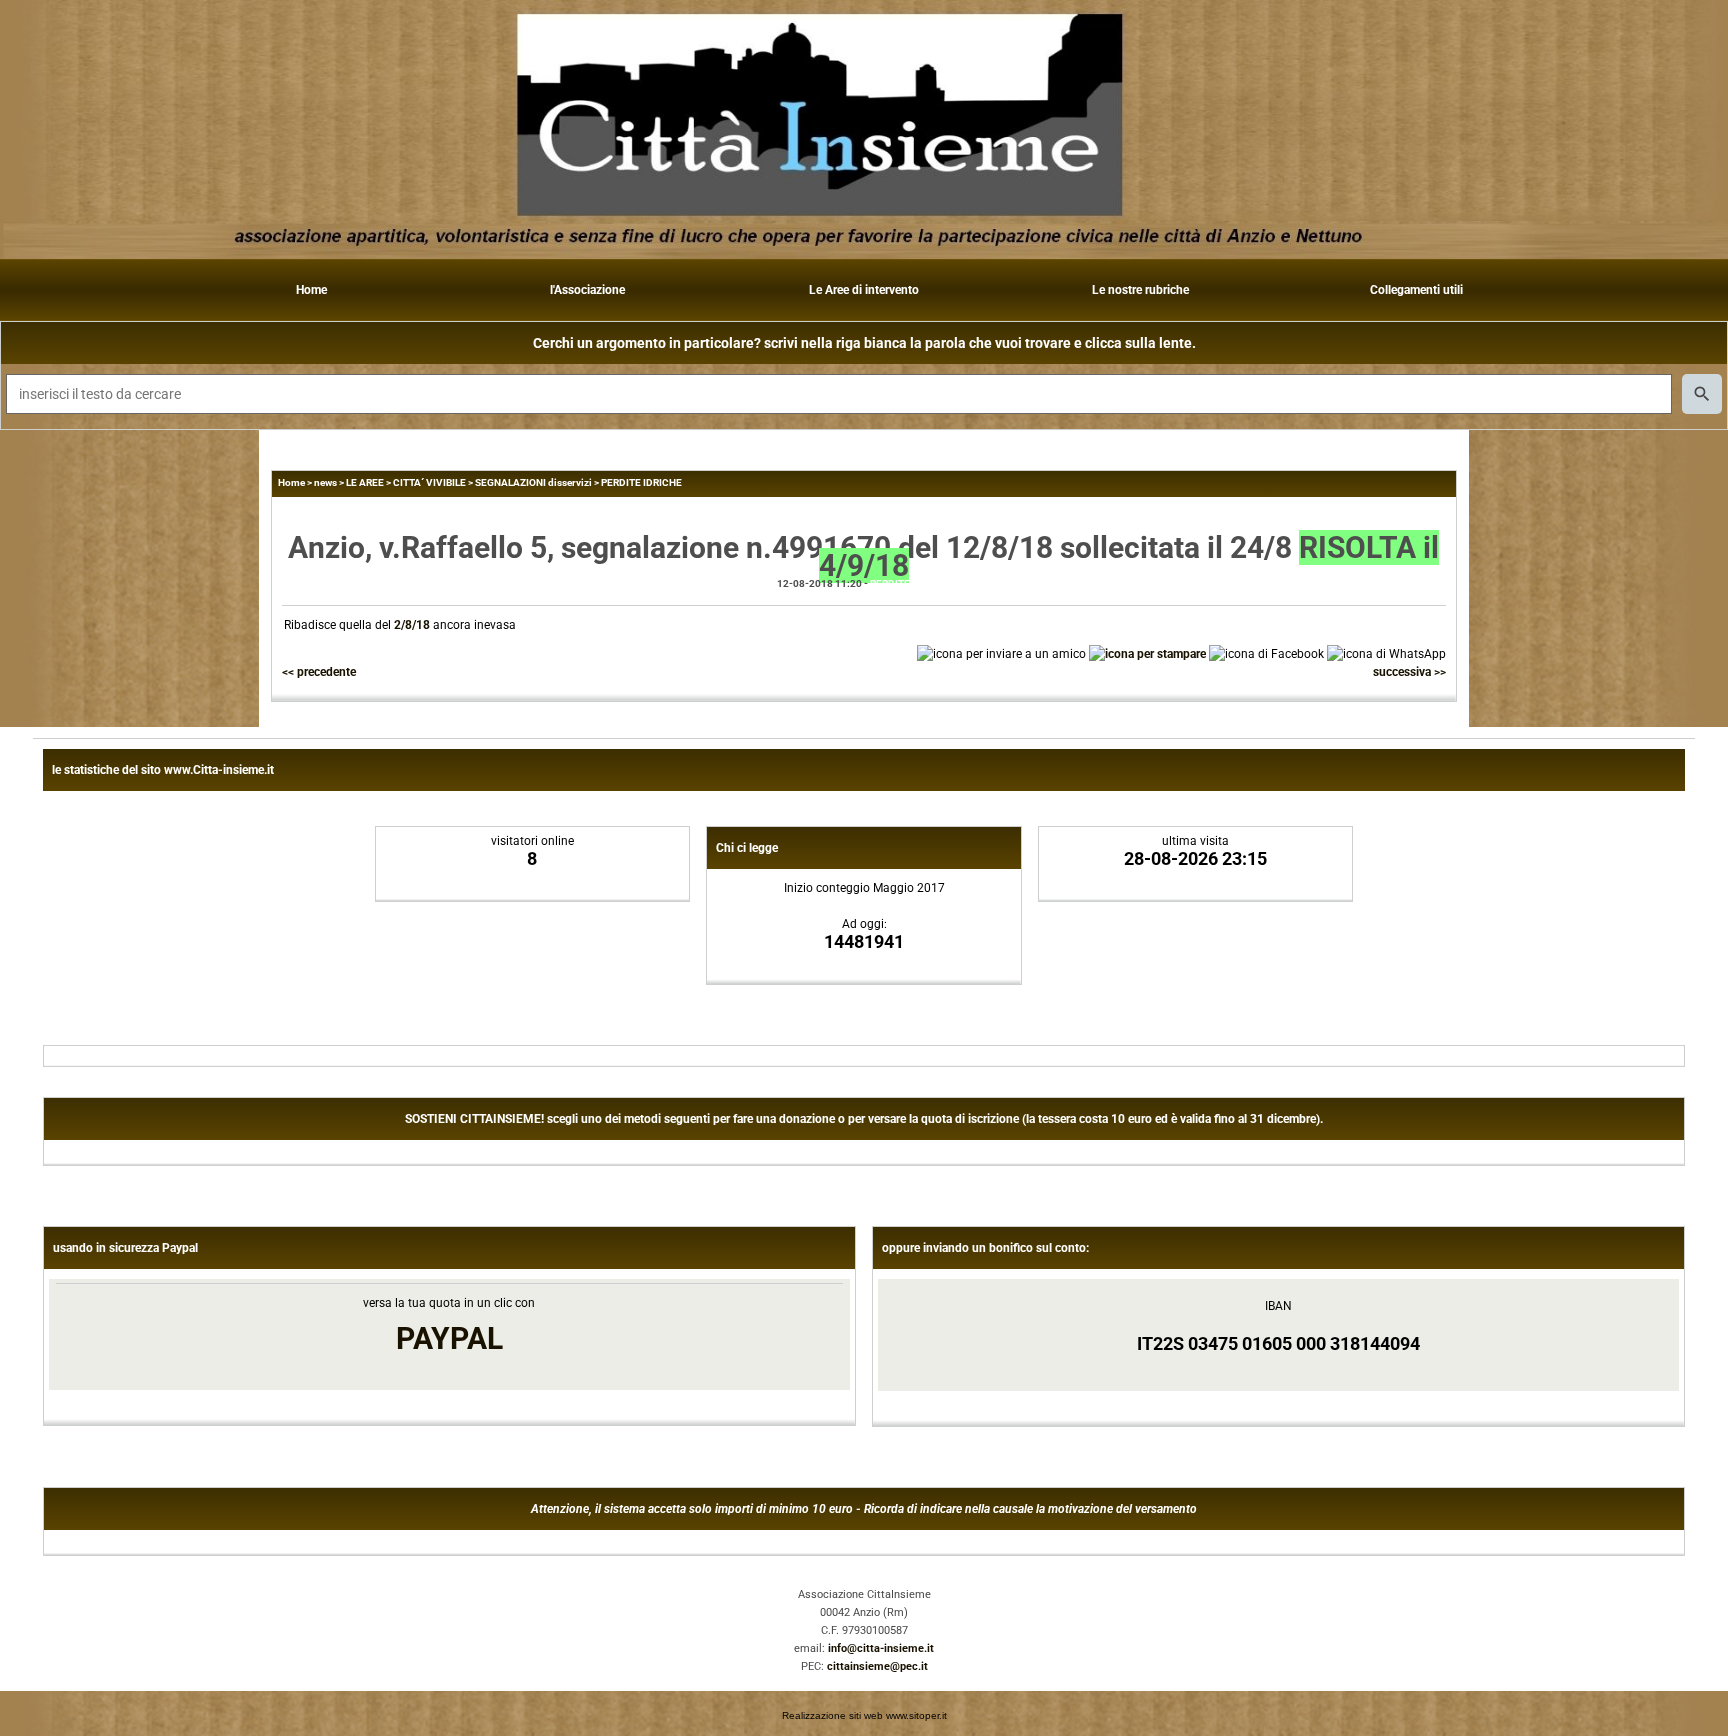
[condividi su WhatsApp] (1386, 653)
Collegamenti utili (1416, 290)
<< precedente (319, 672)
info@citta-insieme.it (881, 1648)
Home (311, 290)
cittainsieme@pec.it (877, 1666)
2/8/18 (412, 625)
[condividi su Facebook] (1266, 653)
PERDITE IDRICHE (641, 482)
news (325, 482)
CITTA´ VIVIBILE (429, 482)
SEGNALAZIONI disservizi (533, 482)
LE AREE (365, 482)
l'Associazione (587, 290)
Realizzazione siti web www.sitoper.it (864, 1715)
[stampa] (1147, 653)
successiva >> (1409, 672)
